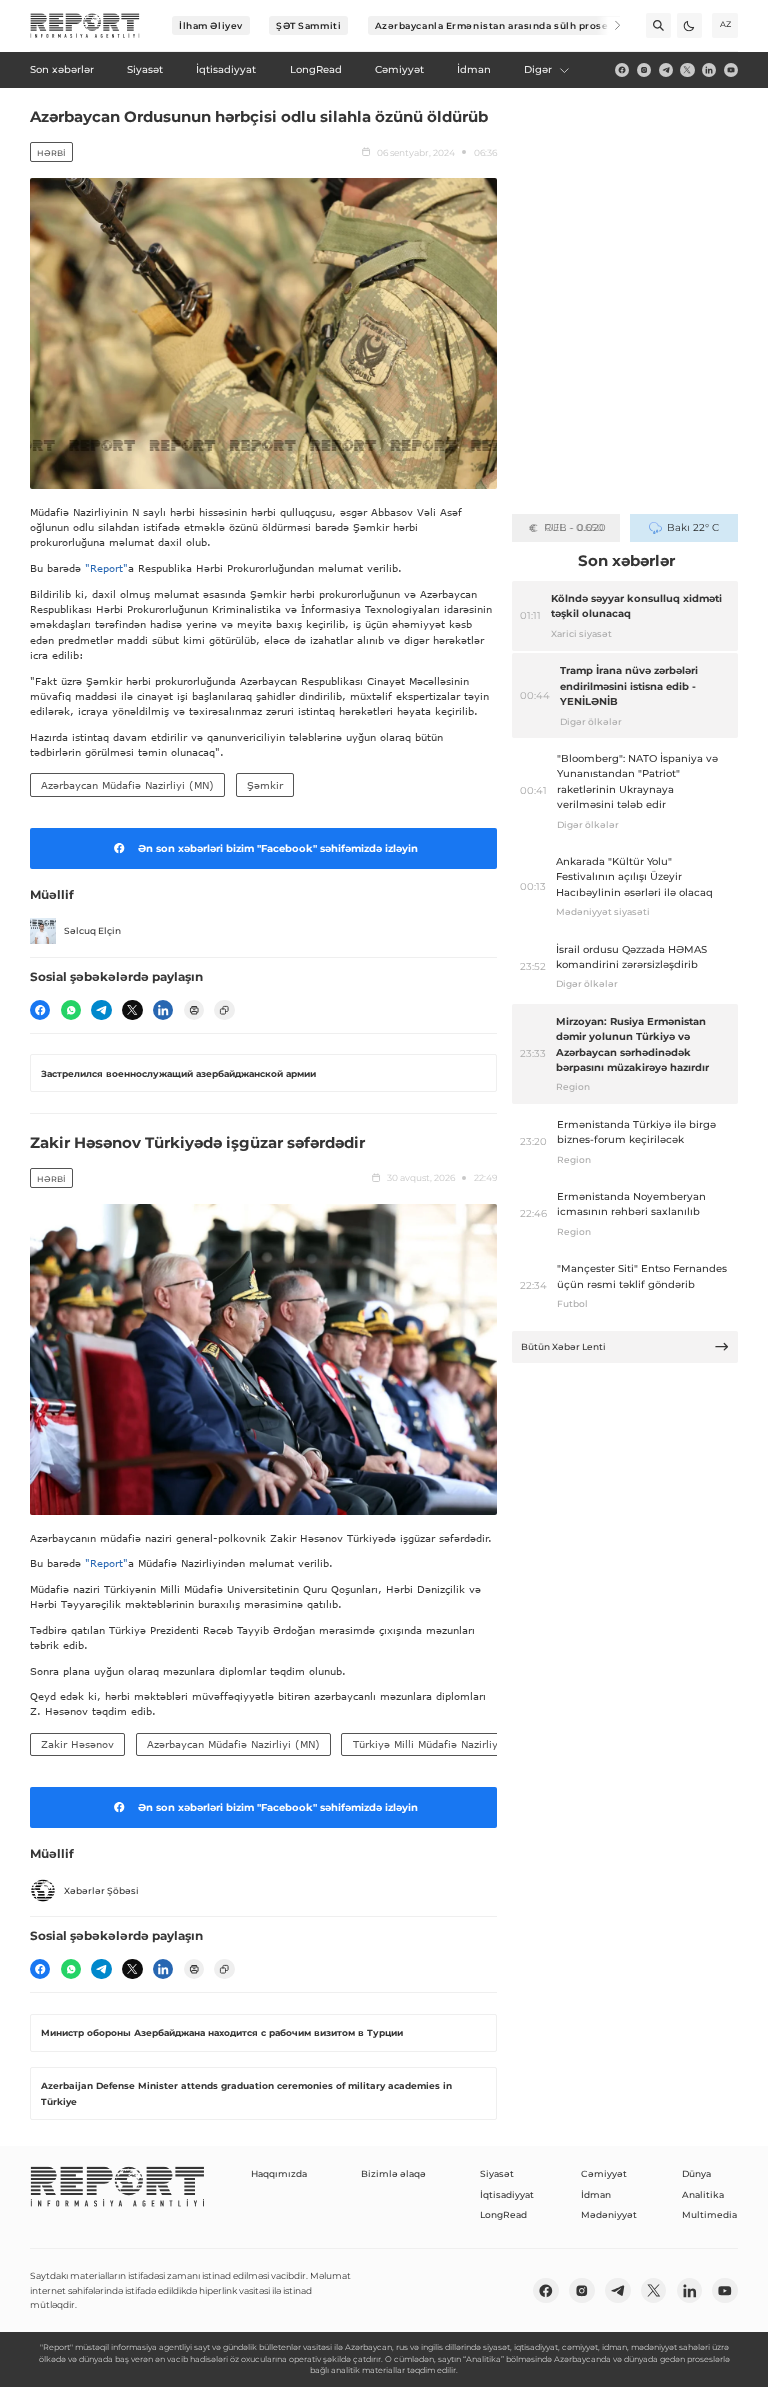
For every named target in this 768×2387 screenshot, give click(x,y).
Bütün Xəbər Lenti (563, 1346)
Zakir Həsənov (77, 1744)
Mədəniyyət (609, 2214)
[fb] (622, 70)
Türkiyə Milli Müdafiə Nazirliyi (427, 1744)
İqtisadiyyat (507, 2194)
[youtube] (731, 70)
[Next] (608, 25)
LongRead (503, 2214)
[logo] (85, 26)
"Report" (106, 568)
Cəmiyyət (604, 2173)
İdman (596, 2194)
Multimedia (709, 2214)
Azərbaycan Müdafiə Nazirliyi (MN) (127, 785)
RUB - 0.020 (574, 527)
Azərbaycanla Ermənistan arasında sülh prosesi (496, 25)
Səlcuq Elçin (92, 930)
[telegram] (666, 70)
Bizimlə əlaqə (393, 2173)
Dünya (696, 2173)
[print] (194, 1010)
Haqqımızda (279, 2173)
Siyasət (497, 2173)
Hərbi (51, 153)
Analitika (703, 2194)
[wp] (71, 1010)
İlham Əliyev (211, 25)
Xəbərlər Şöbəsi (101, 1890)
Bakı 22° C (692, 527)
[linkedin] (709, 70)
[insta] (644, 70)
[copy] (224, 1010)
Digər (538, 69)
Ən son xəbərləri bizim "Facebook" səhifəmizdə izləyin (278, 848)
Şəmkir (265, 785)
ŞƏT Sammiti (308, 25)
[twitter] (687, 70)
